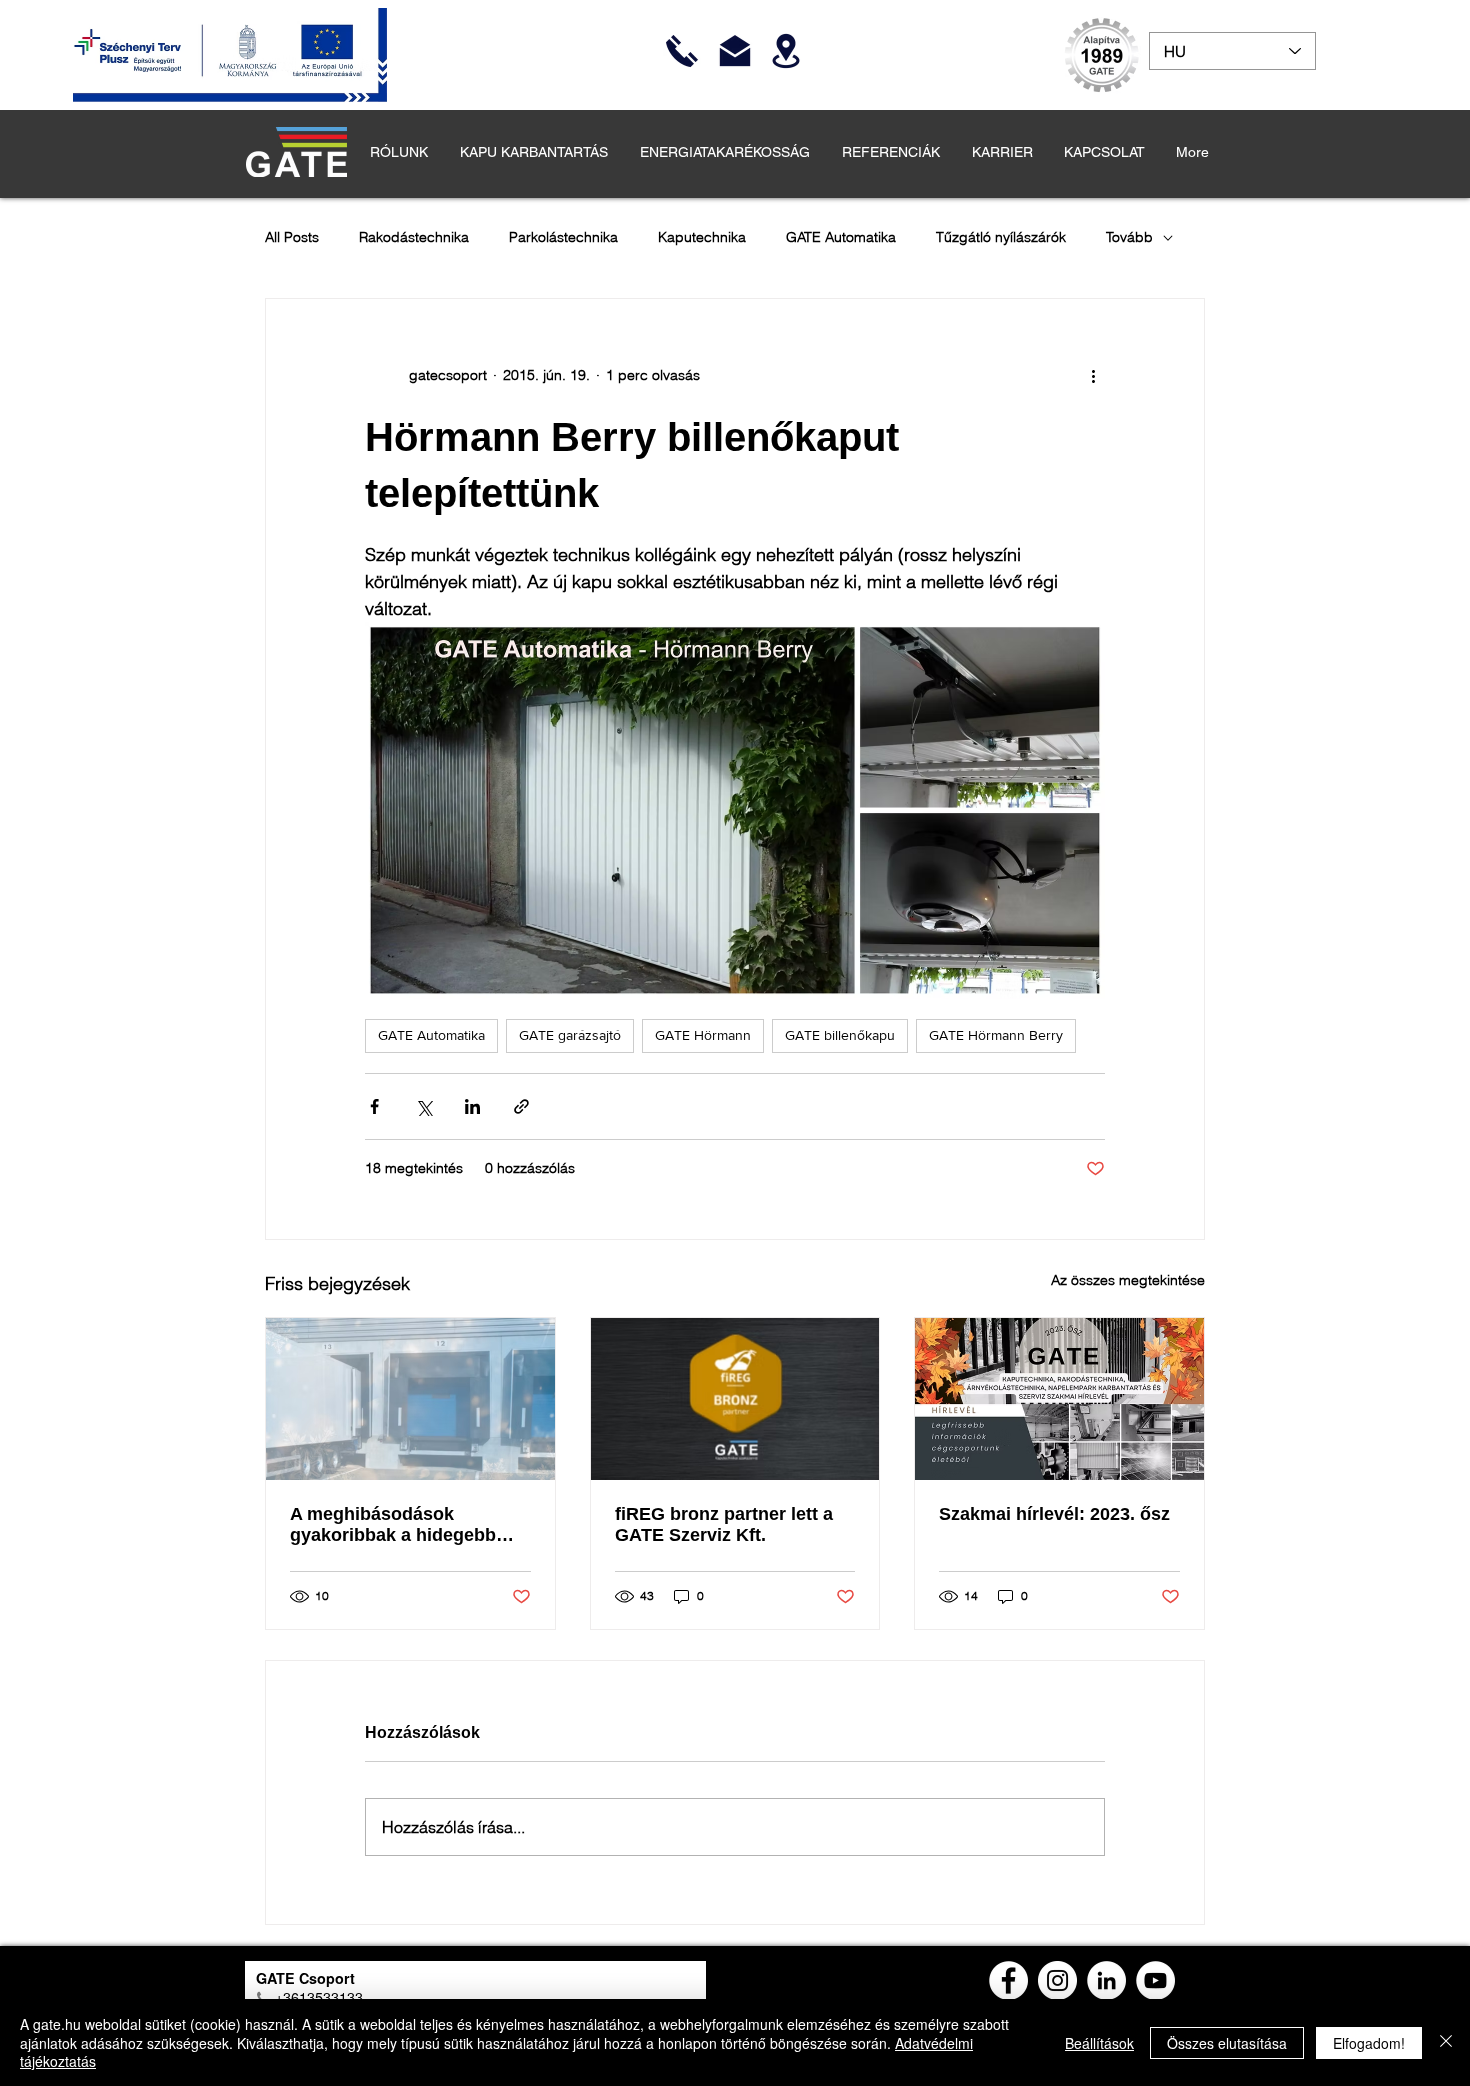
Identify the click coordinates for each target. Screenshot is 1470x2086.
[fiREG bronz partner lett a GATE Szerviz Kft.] (735, 1399)
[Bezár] (1446, 2042)
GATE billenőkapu (840, 1035)
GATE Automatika (841, 237)
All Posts (292, 237)
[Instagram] (1057, 1980)
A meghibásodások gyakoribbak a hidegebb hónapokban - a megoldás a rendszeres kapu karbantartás (408, 1525)
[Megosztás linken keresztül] (521, 1106)
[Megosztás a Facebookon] (374, 1106)
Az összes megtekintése (1128, 1280)
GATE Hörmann (703, 1035)
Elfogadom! (1369, 2043)
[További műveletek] (1093, 375)
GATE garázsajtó (570, 1035)
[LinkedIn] (1106, 1980)
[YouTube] (1155, 1980)
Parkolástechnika (563, 237)
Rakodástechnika (414, 237)
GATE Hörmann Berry (996, 1035)
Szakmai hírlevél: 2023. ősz (1054, 1514)
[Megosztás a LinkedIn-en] (472, 1106)
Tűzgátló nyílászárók (1001, 237)
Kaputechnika (702, 237)
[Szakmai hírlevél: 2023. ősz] (1059, 1399)
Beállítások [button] (1099, 2043)
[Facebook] (1008, 1980)
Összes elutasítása (1227, 2043)
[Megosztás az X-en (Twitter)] (423, 1106)
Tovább (1129, 237)
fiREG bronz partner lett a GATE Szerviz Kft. (724, 1524)
